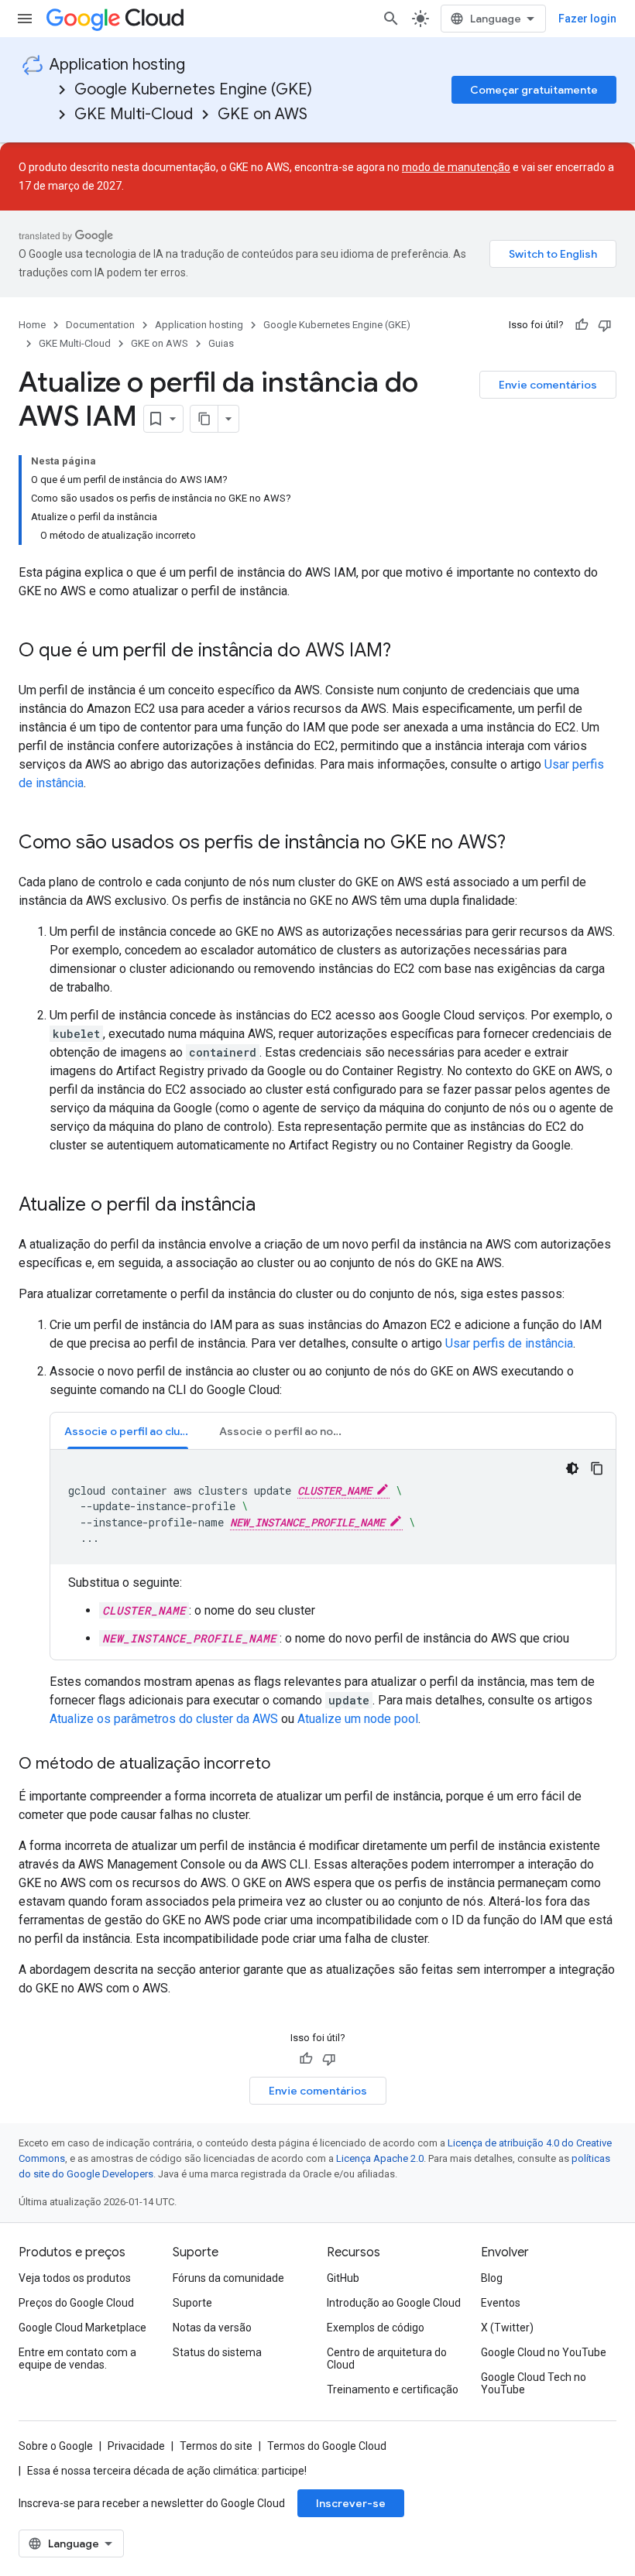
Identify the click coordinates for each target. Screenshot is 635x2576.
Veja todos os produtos (75, 2278)
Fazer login (587, 19)
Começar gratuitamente (534, 90)
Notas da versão (212, 2328)
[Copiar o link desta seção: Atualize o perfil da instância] (271, 1206)
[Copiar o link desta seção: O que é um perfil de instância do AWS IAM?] (407, 652)
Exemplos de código (376, 2328)
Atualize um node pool (358, 1719)
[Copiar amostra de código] (597, 1468)
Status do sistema (217, 2352)
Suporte (192, 2303)
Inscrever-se (351, 2503)
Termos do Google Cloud (327, 2446)
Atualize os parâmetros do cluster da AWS (164, 1719)
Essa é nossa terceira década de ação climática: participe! (167, 2471)
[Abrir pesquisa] (391, 19)
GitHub (343, 2278)
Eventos (501, 2303)
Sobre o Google (56, 2446)
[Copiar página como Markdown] (204, 419)
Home (32, 325)
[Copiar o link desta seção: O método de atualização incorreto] (286, 1765)
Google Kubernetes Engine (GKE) (193, 89)
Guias (221, 343)
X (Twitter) (507, 2328)
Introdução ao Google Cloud (394, 2303)
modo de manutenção (456, 167)
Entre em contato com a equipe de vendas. (77, 2358)
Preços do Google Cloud (76, 2303)
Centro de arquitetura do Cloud (387, 2358)
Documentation (100, 325)
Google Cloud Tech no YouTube (534, 2383)
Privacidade (136, 2446)
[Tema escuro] (572, 1468)
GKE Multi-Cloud (134, 114)
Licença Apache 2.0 (380, 2158)
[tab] (128, 1431)
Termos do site (216, 2446)
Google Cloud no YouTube (544, 2352)
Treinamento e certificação (393, 2389)
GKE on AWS (263, 114)
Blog (492, 2278)
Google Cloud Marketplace (82, 2328)
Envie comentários (548, 385)
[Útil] (582, 325)
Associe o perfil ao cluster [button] (133, 1431)
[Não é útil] (605, 325)
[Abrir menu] (25, 19)
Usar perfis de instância (509, 1343)
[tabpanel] (333, 1549)
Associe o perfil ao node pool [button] (290, 1431)
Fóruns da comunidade (228, 2278)
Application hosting (117, 65)
